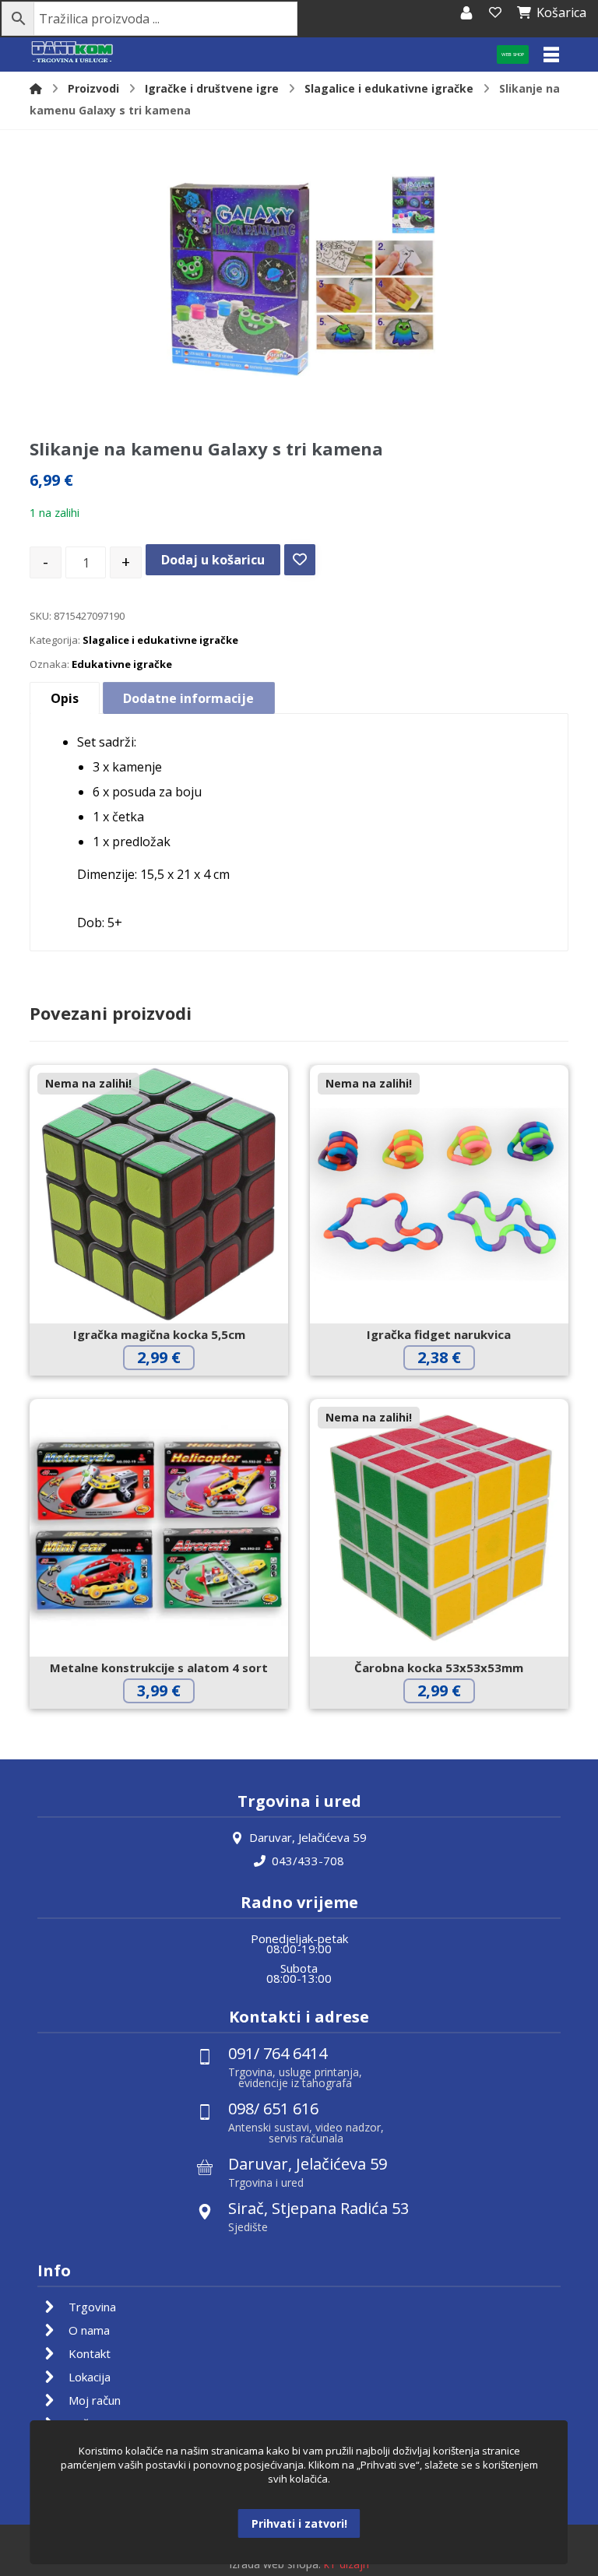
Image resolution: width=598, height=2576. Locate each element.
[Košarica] (495, 12)
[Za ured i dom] (72, 53)
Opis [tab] (65, 698)
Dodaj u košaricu (213, 560)
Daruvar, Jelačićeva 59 (308, 1837)
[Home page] (36, 88)
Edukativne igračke (122, 664)
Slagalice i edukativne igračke (160, 640)
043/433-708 (308, 1861)
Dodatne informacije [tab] (188, 698)
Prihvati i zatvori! (299, 2523)
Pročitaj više (171, 1390)
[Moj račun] (466, 12)
